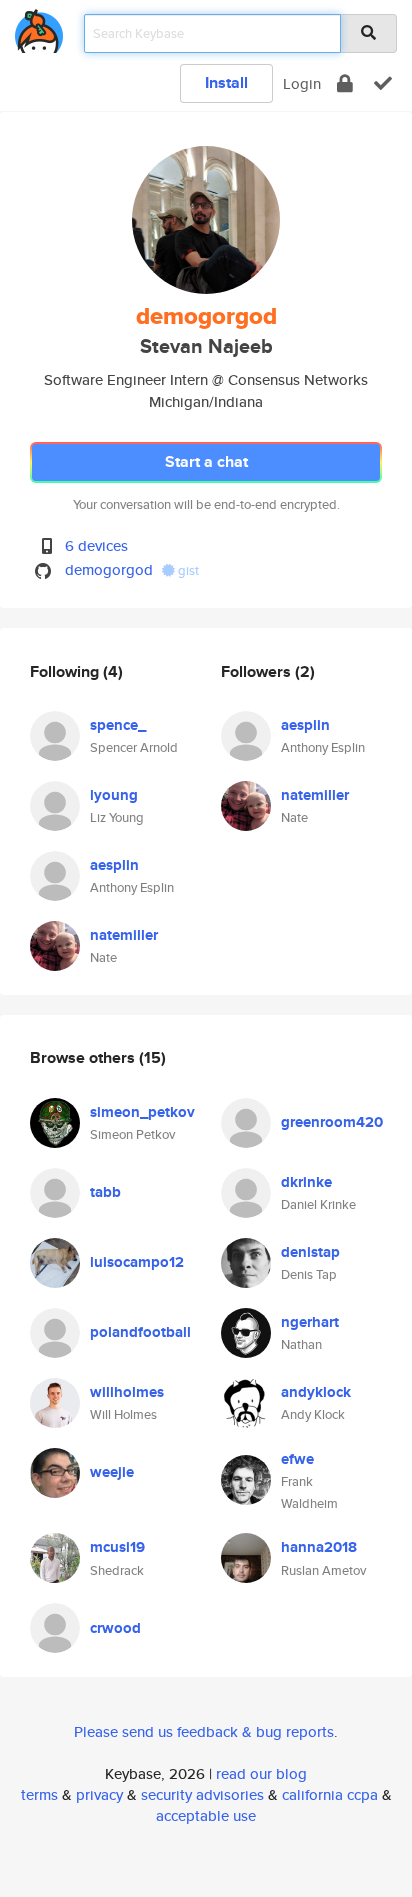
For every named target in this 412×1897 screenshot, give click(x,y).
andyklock (316, 1392)
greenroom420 (332, 1122)
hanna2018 (319, 1547)
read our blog (261, 1773)
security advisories (202, 1794)
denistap (310, 1252)
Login (302, 83)
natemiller (124, 935)
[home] (39, 27)
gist (187, 570)
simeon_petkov (142, 1112)
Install (226, 82)
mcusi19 (117, 1547)
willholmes (127, 1392)
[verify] (383, 83)
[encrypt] (345, 83)
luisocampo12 (137, 1262)
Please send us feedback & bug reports (204, 1731)
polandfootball (140, 1332)
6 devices (96, 545)
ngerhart (310, 1322)
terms (39, 1794)
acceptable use (206, 1815)
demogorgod (109, 569)
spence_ (118, 725)
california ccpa (330, 1794)
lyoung (114, 795)
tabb (105, 1192)
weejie (112, 1472)
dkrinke (306, 1182)
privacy (99, 1794)
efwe (297, 1459)
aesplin (114, 865)
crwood (115, 1628)
